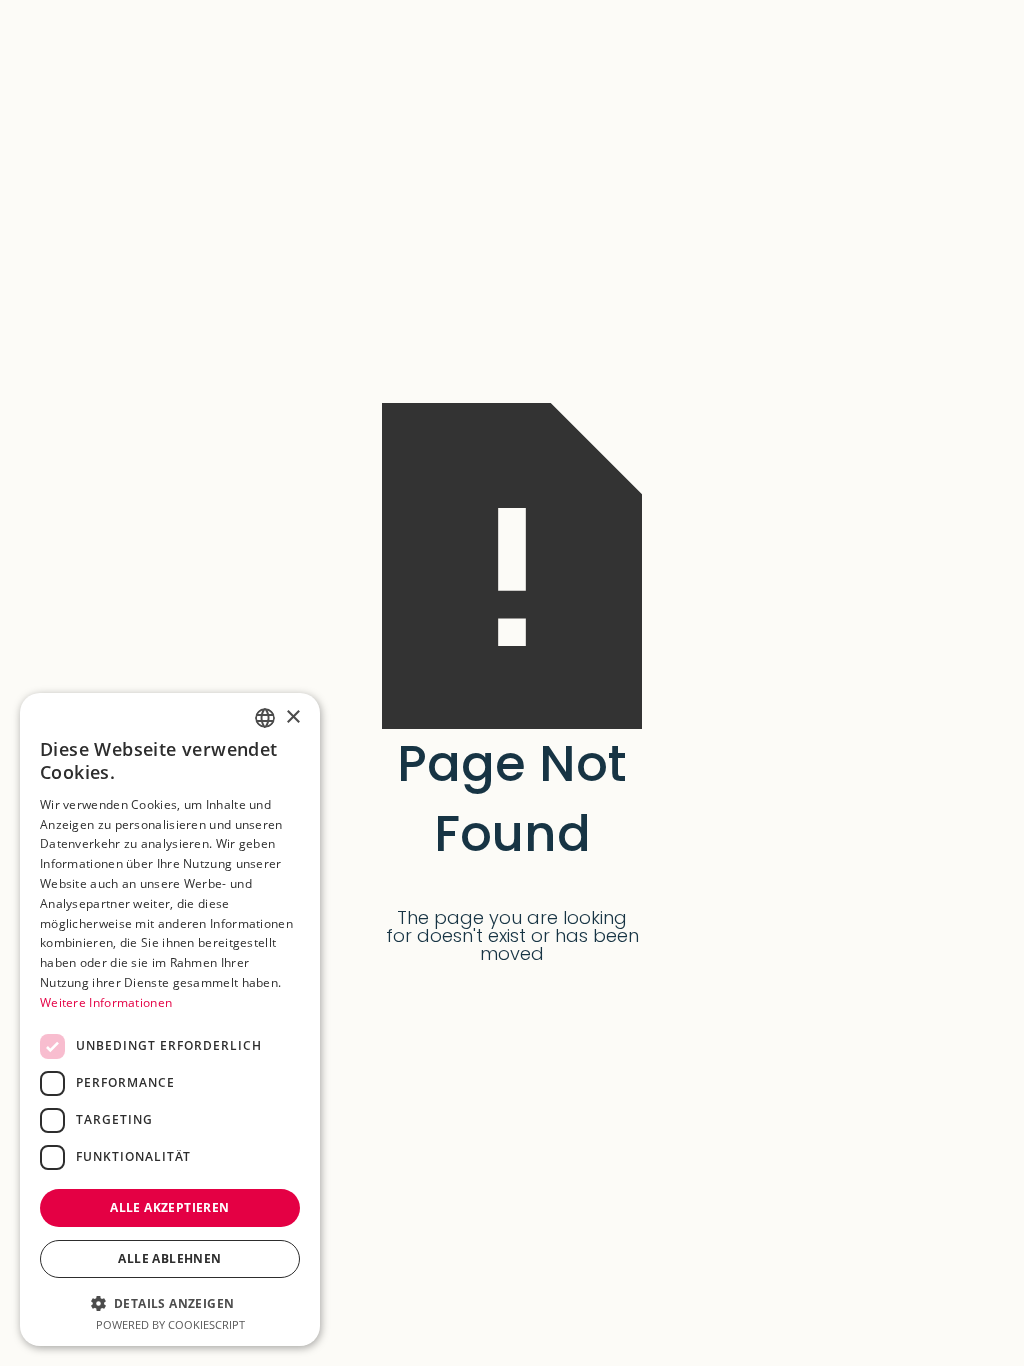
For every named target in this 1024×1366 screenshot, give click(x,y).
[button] (170, 1301)
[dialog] (170, 1019)
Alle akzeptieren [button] (169, 1207)
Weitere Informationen (106, 1002)
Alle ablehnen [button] (169, 1258)
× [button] (292, 717)
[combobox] (265, 718)
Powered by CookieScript (170, 1324)
